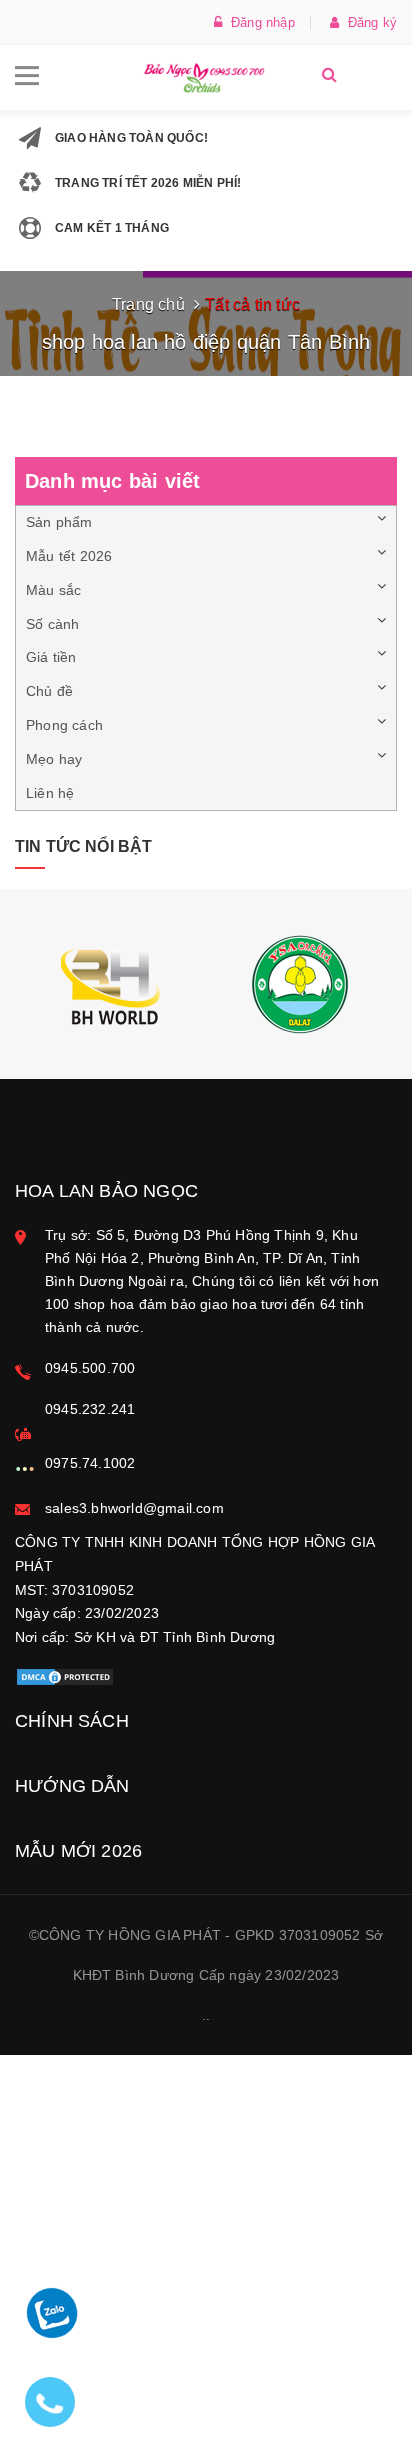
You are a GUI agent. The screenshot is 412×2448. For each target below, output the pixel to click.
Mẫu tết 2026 (69, 556)
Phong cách (64, 725)
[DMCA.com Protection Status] (65, 1676)
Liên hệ (50, 793)
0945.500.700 (90, 1368)
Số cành (52, 624)
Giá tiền (51, 657)
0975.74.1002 (90, 1463)
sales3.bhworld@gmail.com (134, 1508)
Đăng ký (368, 22)
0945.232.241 (90, 1409)
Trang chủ (148, 304)
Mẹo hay (54, 759)
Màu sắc (53, 590)
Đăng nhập (259, 22)
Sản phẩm (59, 522)
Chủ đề (49, 691)
